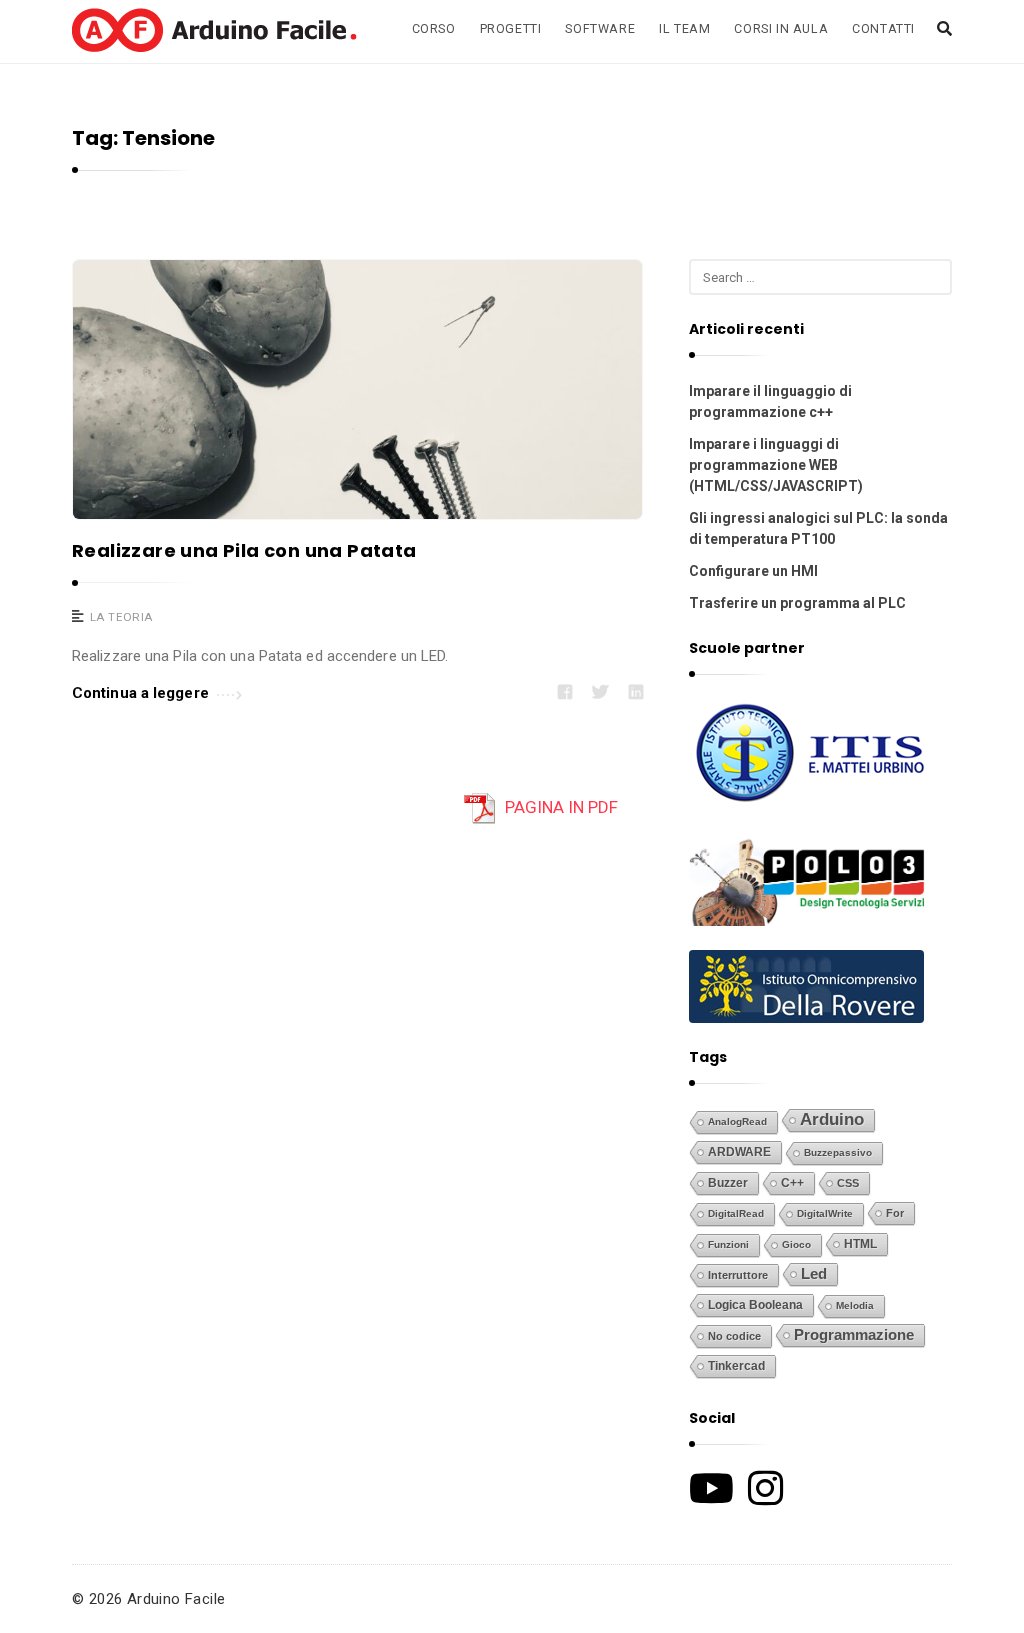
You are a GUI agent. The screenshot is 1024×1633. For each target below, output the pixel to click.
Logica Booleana (755, 1305)
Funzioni (728, 1244)
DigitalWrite (825, 1213)
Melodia (855, 1305)
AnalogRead (737, 1121)
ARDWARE (739, 1152)
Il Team (684, 28)
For (895, 1213)
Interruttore (738, 1275)
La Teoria (121, 617)
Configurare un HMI (753, 571)
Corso (434, 28)
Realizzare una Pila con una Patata (244, 550)
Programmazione (854, 1335)
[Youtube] (711, 1488)
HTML (860, 1243)
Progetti (511, 28)
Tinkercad (736, 1366)
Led (814, 1274)
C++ (792, 1182)
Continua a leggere (140, 693)
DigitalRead (736, 1213)
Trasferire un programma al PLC (797, 603)
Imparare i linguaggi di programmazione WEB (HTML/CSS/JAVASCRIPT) (776, 465)
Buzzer (728, 1183)
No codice (734, 1336)
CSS (848, 1183)
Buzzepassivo (838, 1152)
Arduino (832, 1119)
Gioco (796, 1244)
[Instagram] (765, 1488)
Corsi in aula (781, 28)
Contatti (883, 28)
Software (600, 28)
